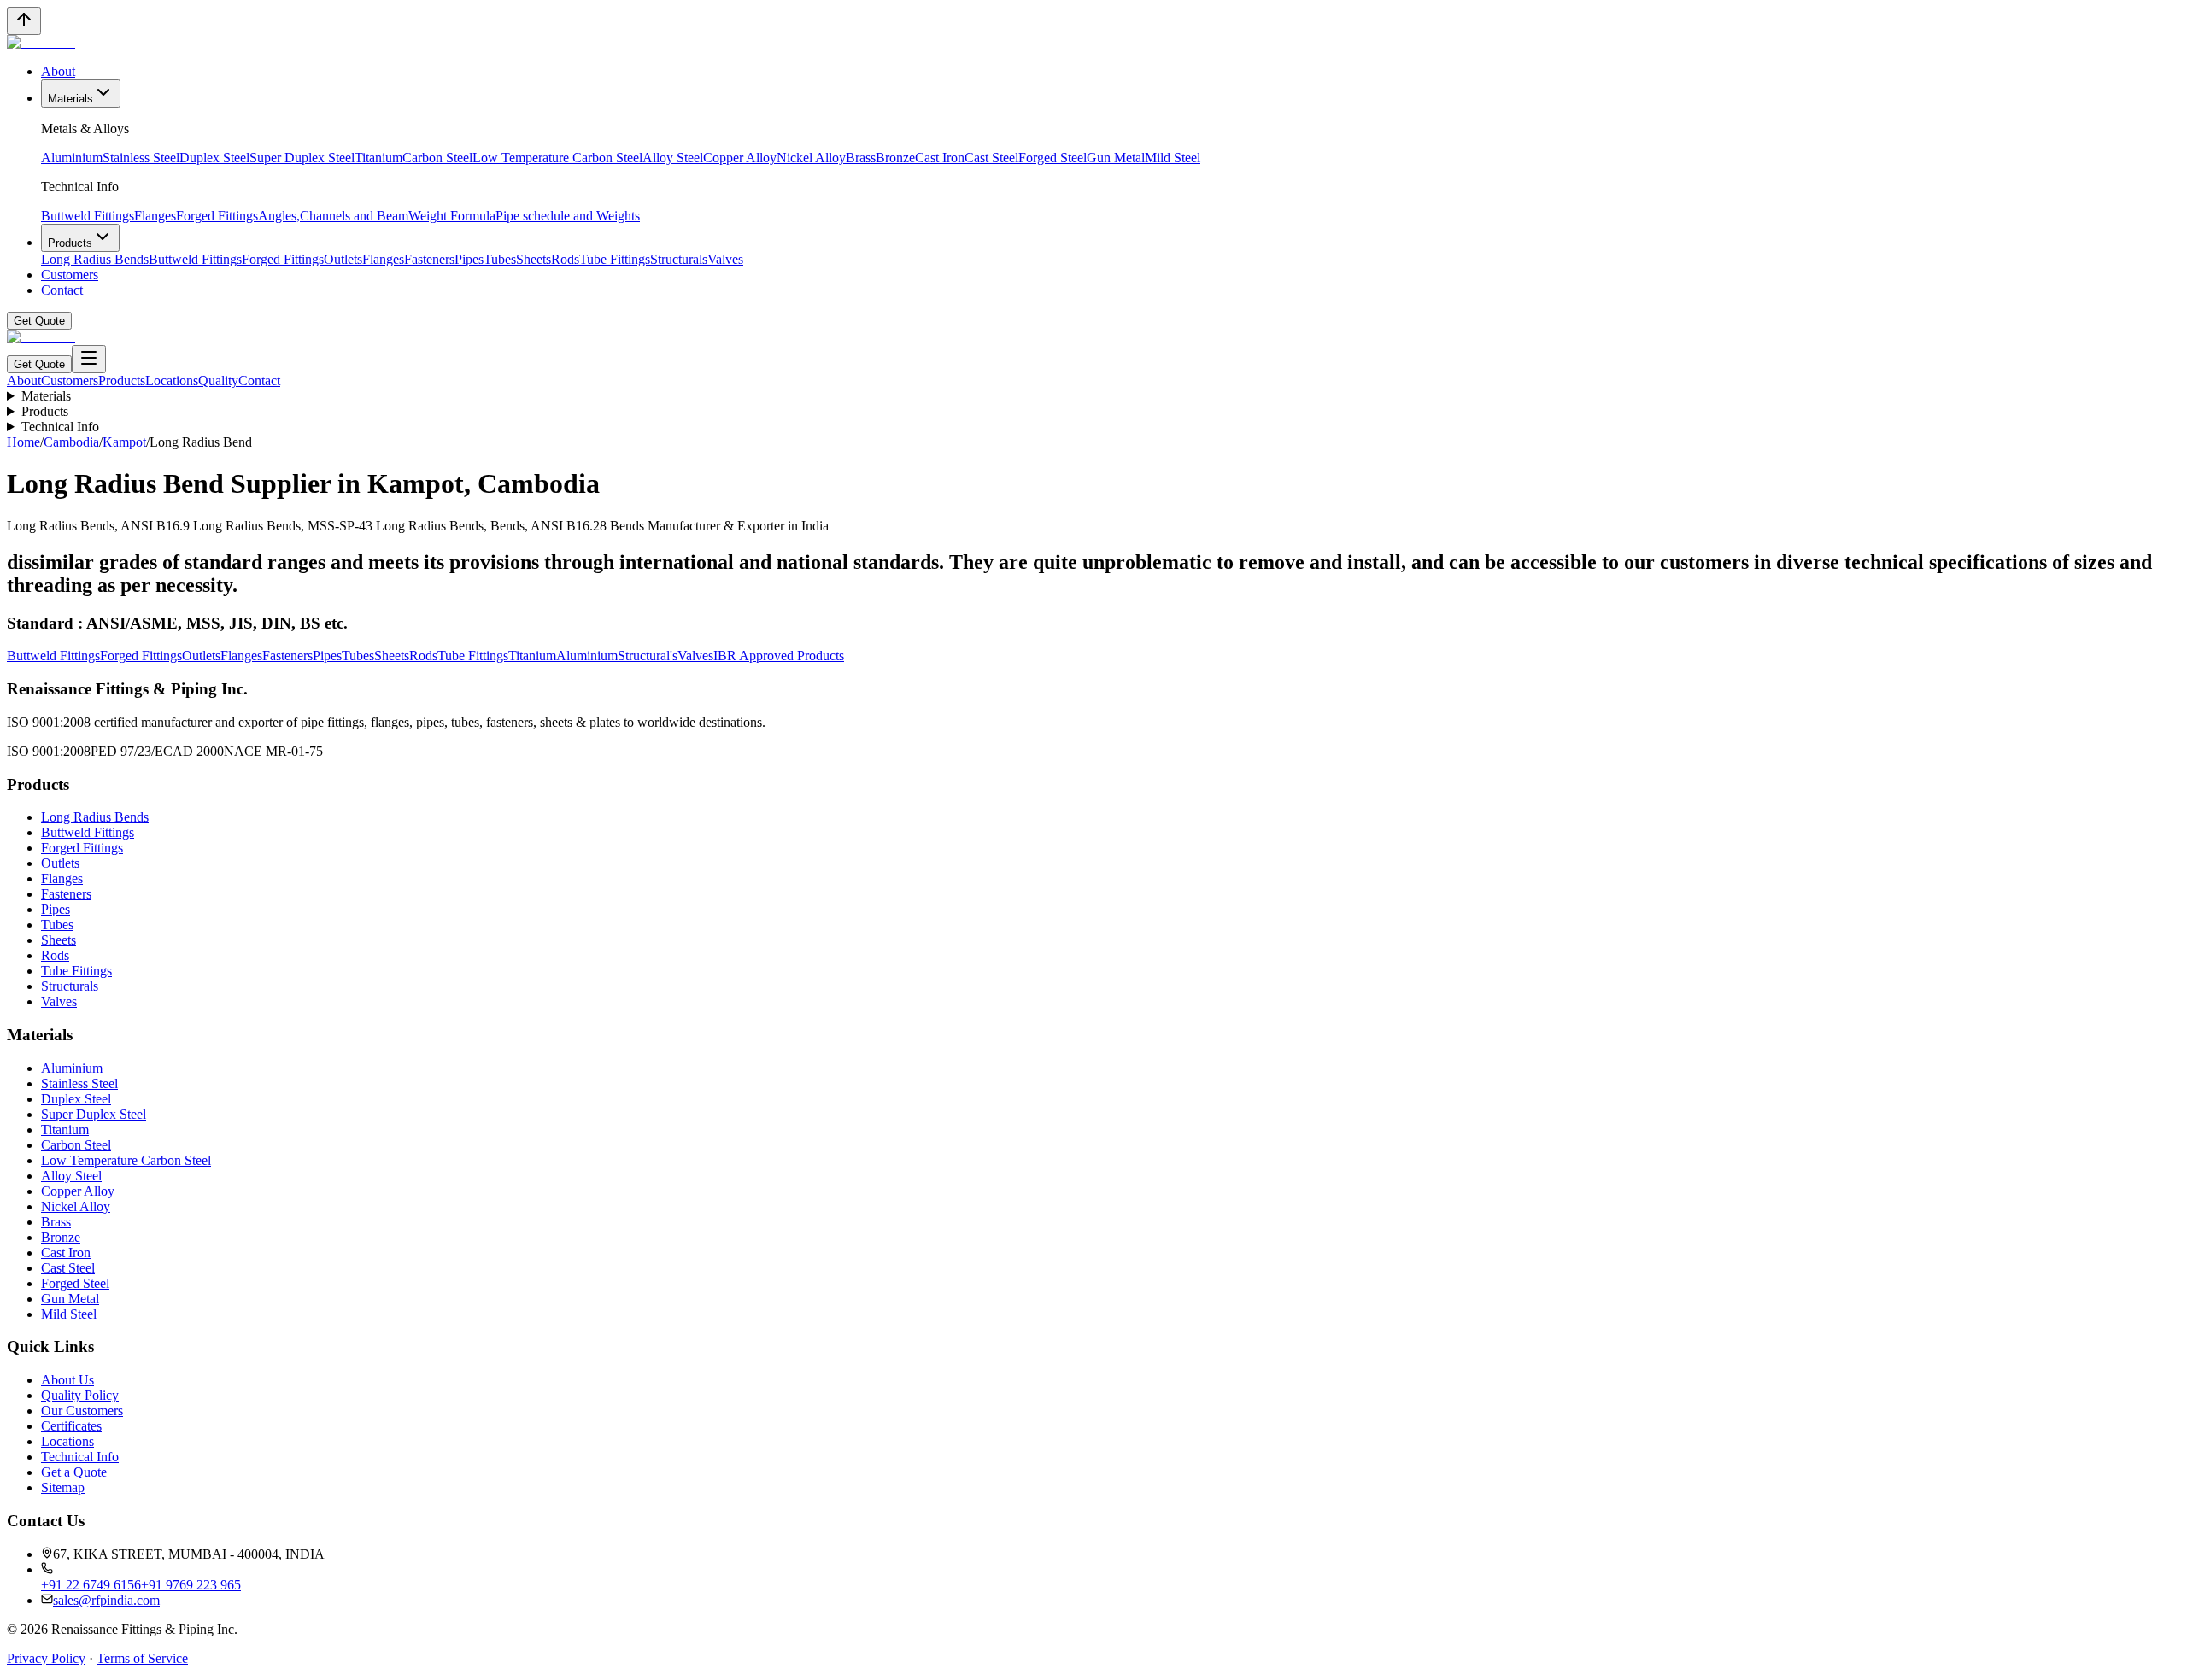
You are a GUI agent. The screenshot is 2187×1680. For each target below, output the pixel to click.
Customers (70, 275)
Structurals (679, 259)
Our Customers (82, 1411)
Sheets (534, 259)
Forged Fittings (217, 216)
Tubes (500, 259)
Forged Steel (1052, 158)
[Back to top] (24, 21)
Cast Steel (991, 158)
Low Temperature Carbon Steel (557, 158)
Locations (172, 380)
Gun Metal (1116, 158)
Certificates (71, 1426)
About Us (67, 1380)
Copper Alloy (740, 158)
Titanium (378, 158)
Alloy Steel (673, 158)
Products (70, 243)
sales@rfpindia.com (106, 1600)
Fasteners (429, 259)
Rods (565, 259)
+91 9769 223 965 (191, 1585)
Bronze (895, 158)
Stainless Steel (141, 158)
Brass (861, 158)
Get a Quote (74, 1472)
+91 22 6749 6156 (91, 1585)
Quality (218, 380)
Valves (725, 259)
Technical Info (60, 427)
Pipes (469, 259)
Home (23, 442)
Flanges (155, 216)
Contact (62, 290)
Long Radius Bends (95, 259)
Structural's (648, 656)
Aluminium (72, 158)
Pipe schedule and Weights (568, 216)
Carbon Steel (437, 158)
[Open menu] (89, 359)
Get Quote (39, 321)
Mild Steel (1173, 158)
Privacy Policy (46, 1658)
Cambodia (71, 442)
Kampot (124, 442)
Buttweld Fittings (88, 216)
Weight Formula (452, 216)
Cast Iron (940, 158)
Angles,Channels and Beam (333, 216)
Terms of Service (142, 1658)
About (58, 71)
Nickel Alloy (811, 158)
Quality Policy (80, 1395)
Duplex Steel (214, 158)
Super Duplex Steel (302, 158)
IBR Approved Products (779, 656)
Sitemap (63, 1487)
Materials (70, 99)
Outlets (343, 259)
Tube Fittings (615, 259)
